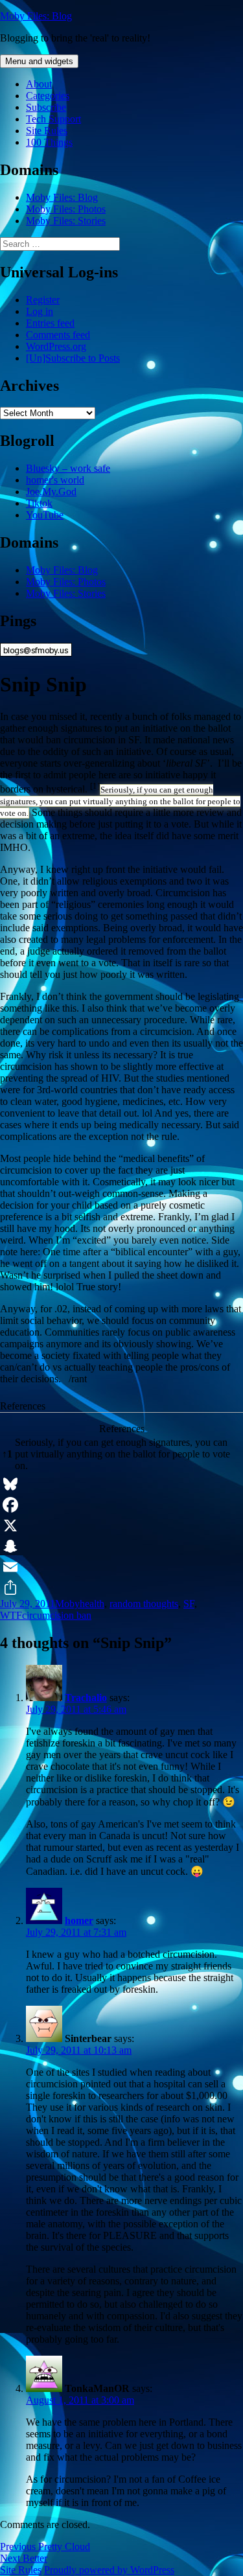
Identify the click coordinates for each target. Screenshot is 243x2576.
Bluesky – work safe (68, 468)
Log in (40, 311)
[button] (95, 789)
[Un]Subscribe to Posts (73, 358)
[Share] (121, 1588)
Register (43, 300)
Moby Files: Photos (66, 209)
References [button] (23, 1406)
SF (189, 1604)
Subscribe (46, 107)
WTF (11, 1615)
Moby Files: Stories (66, 221)
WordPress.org (56, 346)
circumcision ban (57, 1615)
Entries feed (50, 323)
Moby (67, 1604)
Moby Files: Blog (36, 16)
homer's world (55, 480)
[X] (121, 1526)
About (39, 84)
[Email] (121, 1567)
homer (79, 1920)
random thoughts (144, 1604)
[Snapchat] (121, 1546)
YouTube (45, 515)
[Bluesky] (121, 1484)
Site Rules (47, 131)
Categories (48, 96)
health (92, 1604)
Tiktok (39, 503)
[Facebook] (121, 1505)
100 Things (49, 142)
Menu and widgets (39, 61)
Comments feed (58, 335)
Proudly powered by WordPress (109, 2570)
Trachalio (86, 1698)
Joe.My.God (51, 492)
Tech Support (53, 119)
